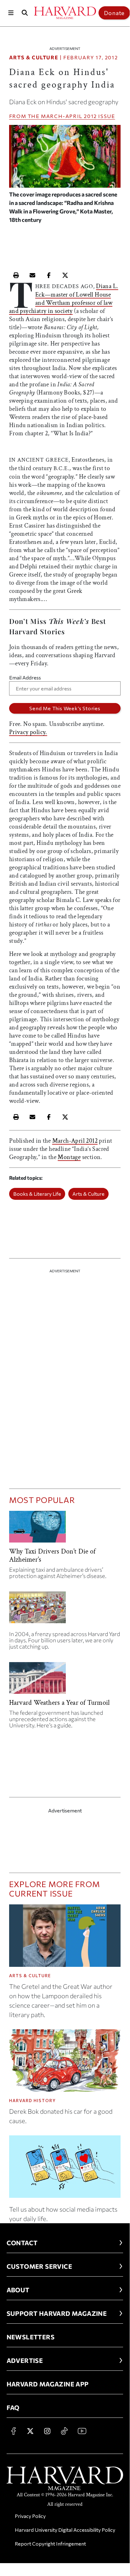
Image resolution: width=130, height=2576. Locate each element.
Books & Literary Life (37, 1194)
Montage (69, 1157)
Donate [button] (114, 13)
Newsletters (31, 2337)
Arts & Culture (34, 57)
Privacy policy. (28, 732)
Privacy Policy (30, 2516)
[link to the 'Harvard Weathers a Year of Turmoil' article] (65, 1680)
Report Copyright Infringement (50, 2544)
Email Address (25, 677)
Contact (22, 2243)
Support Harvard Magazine (57, 2313)
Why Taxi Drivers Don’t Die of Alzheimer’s (52, 1556)
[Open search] (25, 13)
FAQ (13, 2407)
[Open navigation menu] (11, 13)
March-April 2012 (69, 116)
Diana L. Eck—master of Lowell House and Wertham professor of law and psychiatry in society (64, 299)
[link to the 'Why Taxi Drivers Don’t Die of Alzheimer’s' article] (65, 1529)
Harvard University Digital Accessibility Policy (65, 2530)
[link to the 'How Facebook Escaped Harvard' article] (65, 1610)
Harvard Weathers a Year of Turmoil (59, 1703)
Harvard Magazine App (48, 2384)
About (18, 2290)
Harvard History (33, 2101)
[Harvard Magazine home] (65, 13)
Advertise (25, 2360)
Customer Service (39, 2266)
